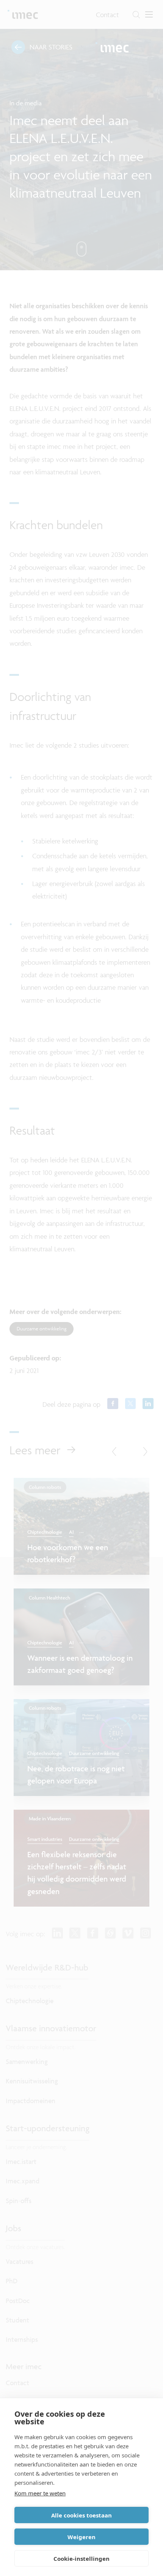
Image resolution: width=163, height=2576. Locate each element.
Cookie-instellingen (81, 2559)
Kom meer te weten (40, 2493)
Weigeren (81, 2537)
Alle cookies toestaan (81, 2515)
